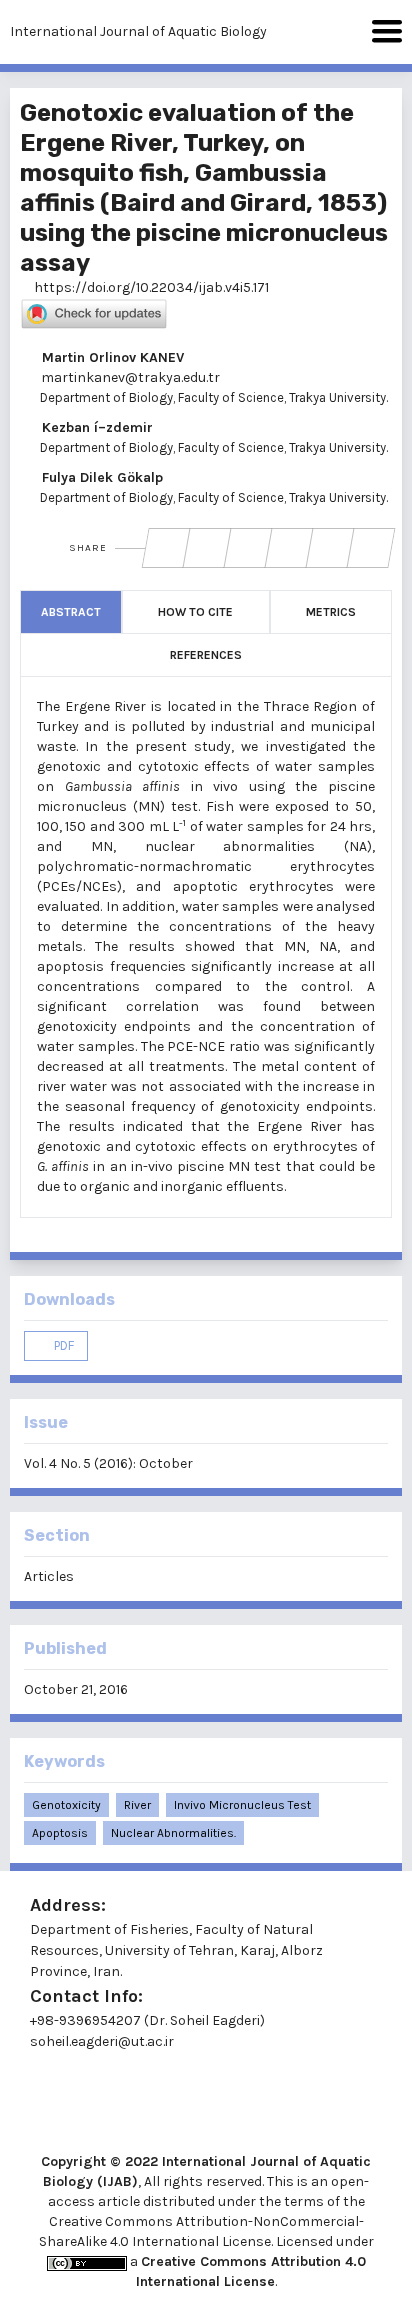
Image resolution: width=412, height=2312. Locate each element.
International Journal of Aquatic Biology (138, 31)
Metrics (331, 612)
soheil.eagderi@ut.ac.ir (102, 2041)
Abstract (71, 612)
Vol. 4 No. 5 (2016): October (108, 1463)
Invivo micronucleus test (242, 1805)
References (206, 655)
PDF (62, 1345)
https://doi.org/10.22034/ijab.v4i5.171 (150, 287)
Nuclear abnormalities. (173, 1833)
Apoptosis (60, 1833)
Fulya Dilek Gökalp (100, 477)
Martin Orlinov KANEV (111, 357)
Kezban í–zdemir (95, 427)
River (137, 1805)
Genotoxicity (66, 1805)
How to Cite (195, 612)
